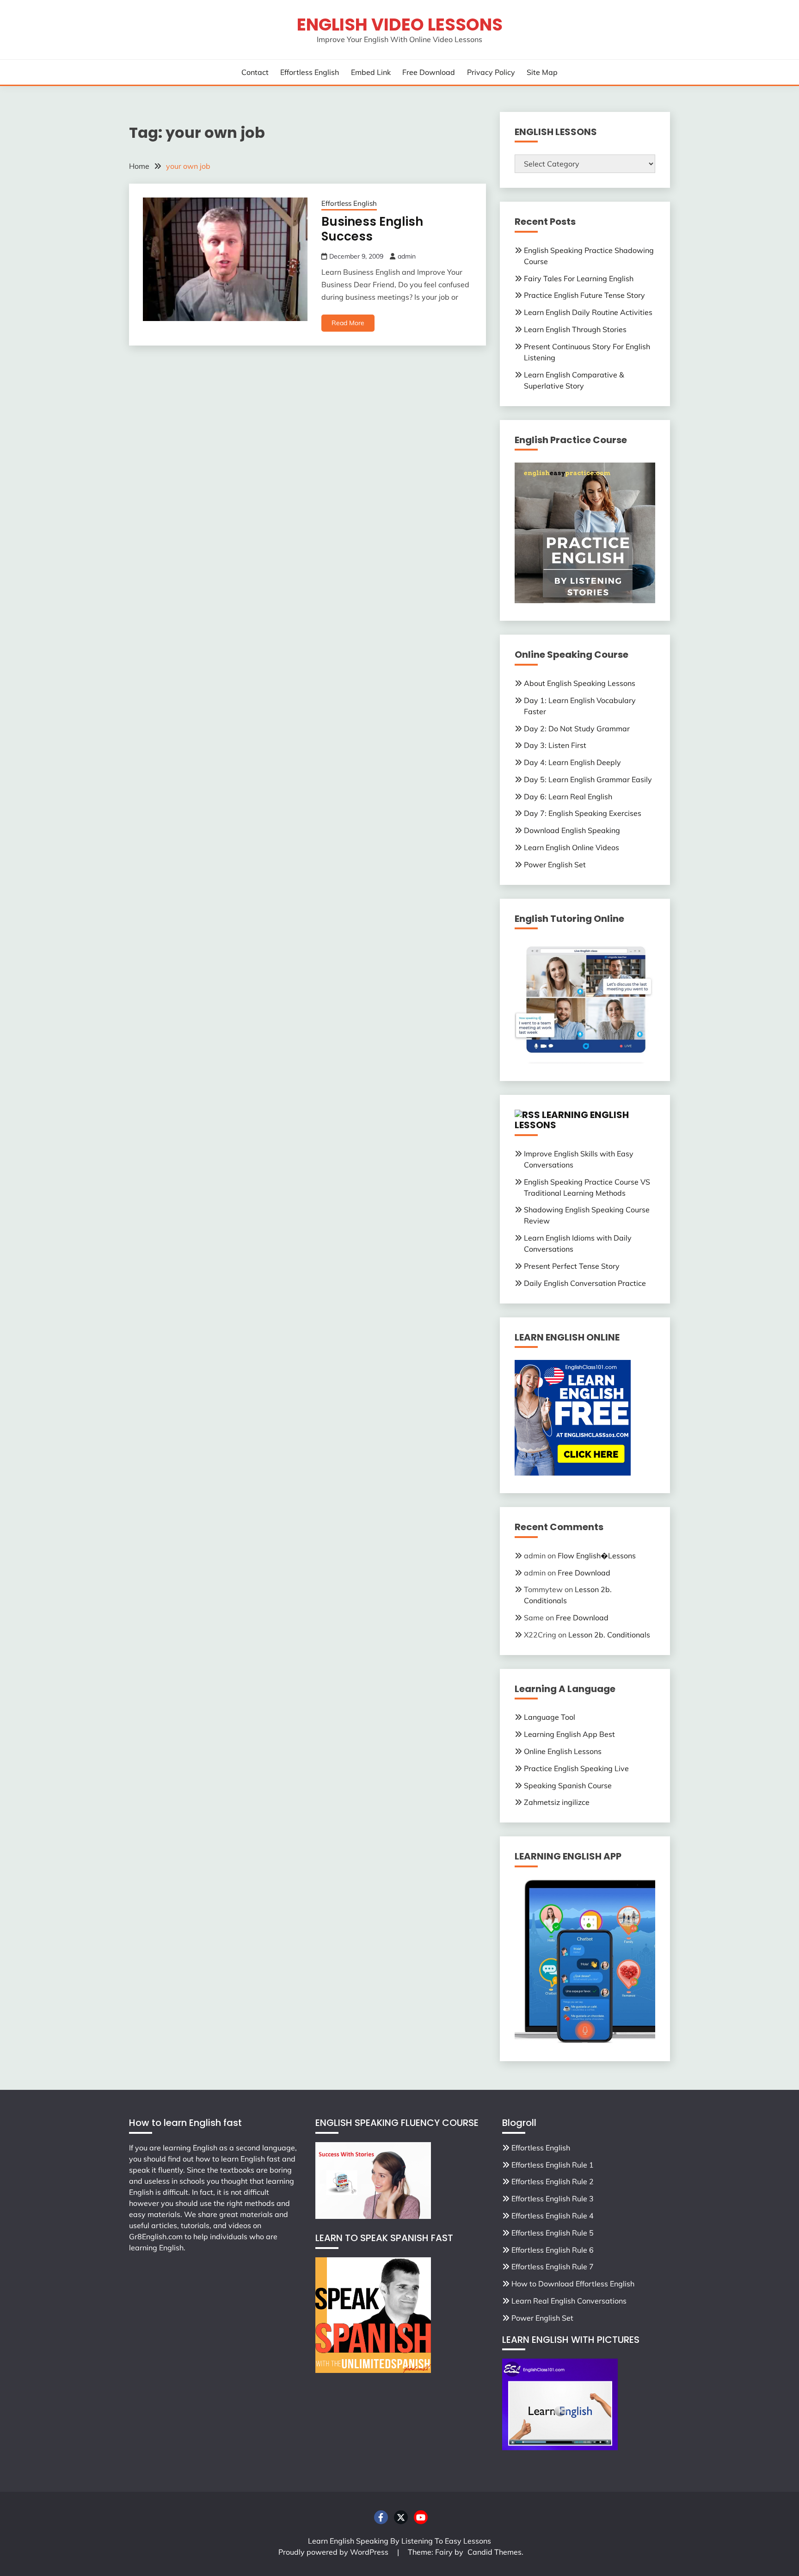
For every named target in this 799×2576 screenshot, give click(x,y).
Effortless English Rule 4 (553, 2216)
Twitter (401, 2517)
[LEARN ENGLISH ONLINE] (573, 1473)
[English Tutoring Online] (585, 1061)
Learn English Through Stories (575, 329)
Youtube (421, 2517)
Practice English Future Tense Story (584, 295)
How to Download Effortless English (573, 2284)
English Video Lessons (400, 25)
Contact (255, 72)
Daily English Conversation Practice (585, 1283)
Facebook (381, 2517)
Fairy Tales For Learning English (579, 278)
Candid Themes (495, 2552)
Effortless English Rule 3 (553, 2199)
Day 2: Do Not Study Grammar (577, 729)
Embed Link (371, 72)
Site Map (542, 72)
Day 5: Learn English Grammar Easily (588, 779)
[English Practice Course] (585, 600)
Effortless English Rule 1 (553, 2165)
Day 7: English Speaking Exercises (583, 813)
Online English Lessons (563, 1751)
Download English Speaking (572, 830)
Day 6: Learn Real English (568, 797)
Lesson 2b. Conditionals (609, 1635)
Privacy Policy (491, 72)
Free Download (429, 72)
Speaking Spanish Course (568, 1785)
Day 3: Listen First (555, 745)
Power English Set (555, 865)
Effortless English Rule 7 (553, 2267)
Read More (348, 323)
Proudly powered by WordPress (334, 2552)
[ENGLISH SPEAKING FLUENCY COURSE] (373, 2216)
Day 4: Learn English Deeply (572, 762)
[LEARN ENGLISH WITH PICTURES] (560, 2447)
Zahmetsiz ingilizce (557, 1802)
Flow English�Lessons (597, 1556)
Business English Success (372, 229)
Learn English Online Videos (572, 847)
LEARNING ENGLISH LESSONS (572, 1120)
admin (407, 256)
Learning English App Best (569, 1734)
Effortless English (310, 72)
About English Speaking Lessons (580, 683)
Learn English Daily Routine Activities (588, 312)
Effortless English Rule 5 (553, 2233)
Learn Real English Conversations (569, 2301)
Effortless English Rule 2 (553, 2181)
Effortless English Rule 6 (553, 2250)
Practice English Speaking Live (576, 1768)
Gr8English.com (156, 2236)
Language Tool (550, 1717)
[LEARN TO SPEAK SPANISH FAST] (373, 2370)
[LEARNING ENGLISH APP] (585, 2041)
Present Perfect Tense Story (572, 1266)
